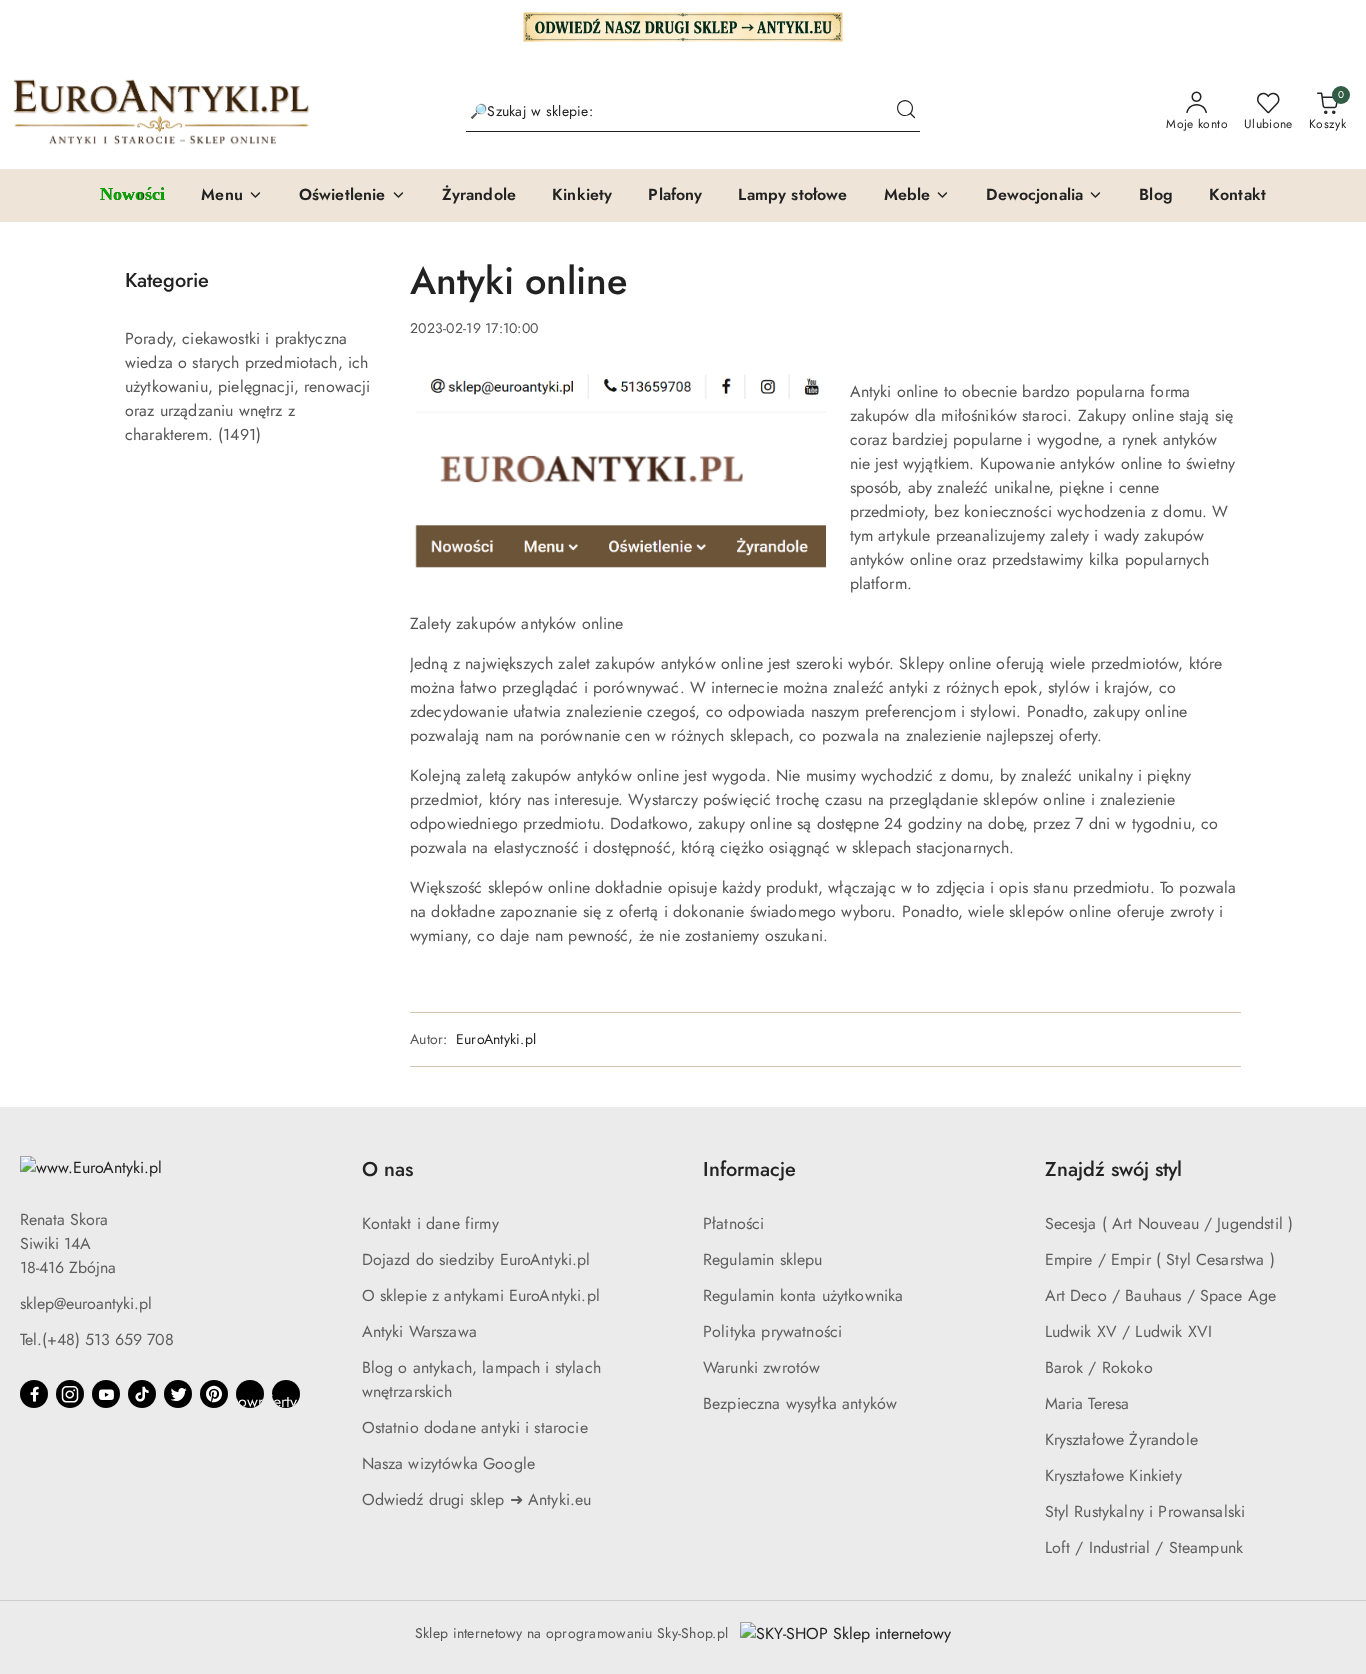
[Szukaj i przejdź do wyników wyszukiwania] (906, 112)
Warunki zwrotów (761, 1367)
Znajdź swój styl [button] (1113, 1169)
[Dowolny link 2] (286, 1394)
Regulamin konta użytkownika (803, 1295)
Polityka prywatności (772, 1331)
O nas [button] (387, 1169)
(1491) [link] (239, 434)
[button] (232, 196)
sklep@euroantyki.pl (86, 1303)
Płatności (733, 1223)
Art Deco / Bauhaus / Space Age (1161, 1295)
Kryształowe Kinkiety (1113, 1475)
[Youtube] (106, 1394)
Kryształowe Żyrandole (1121, 1439)
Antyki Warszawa (419, 1331)
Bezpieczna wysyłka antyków (800, 1403)
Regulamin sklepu (763, 1259)
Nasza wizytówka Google (449, 1463)
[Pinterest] (214, 1394)
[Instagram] (70, 1394)
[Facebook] (34, 1394)
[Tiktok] (142, 1394)
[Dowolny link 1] (250, 1394)
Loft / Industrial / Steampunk (1144, 1547)
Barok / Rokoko (1099, 1367)
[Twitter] (178, 1394)
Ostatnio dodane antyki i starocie (475, 1427)
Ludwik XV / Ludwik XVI (1129, 1331)
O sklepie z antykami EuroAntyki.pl (481, 1295)
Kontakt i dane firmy (430, 1223)
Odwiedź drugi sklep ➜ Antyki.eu (477, 1499)
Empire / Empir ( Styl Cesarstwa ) (1160, 1259)
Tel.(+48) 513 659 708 (97, 1339)
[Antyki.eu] (683, 25)
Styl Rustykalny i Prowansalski (1145, 1511)
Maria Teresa (1087, 1403)
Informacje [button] (749, 1169)
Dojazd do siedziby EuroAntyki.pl (476, 1259)
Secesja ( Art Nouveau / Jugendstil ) (1169, 1223)
